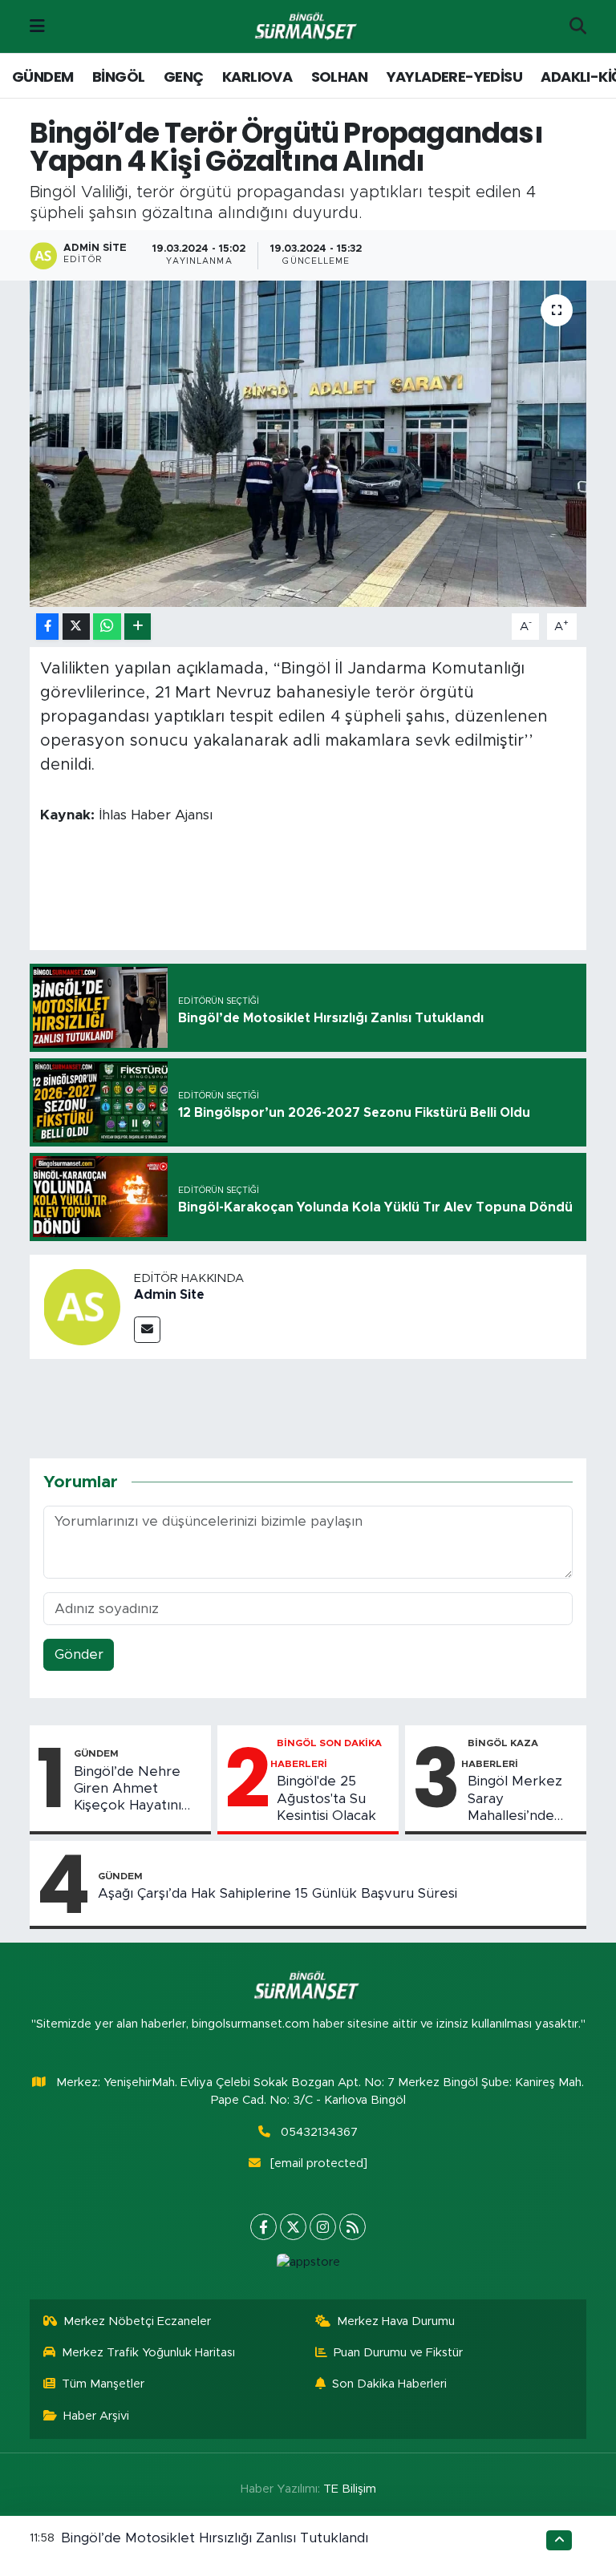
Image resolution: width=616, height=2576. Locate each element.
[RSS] (353, 2227)
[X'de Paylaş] (76, 627)
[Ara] (578, 26)
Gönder (79, 1654)
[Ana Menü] (37, 26)
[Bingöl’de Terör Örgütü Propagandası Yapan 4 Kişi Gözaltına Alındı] (308, 444)
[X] (293, 2227)
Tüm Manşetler (103, 2384)
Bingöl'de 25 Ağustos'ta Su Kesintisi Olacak (326, 1798)
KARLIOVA (257, 77)
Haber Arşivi (96, 2416)
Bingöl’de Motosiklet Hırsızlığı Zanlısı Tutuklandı (215, 2538)
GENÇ (184, 77)
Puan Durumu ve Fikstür (398, 2353)
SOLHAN (339, 77)
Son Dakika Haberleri (389, 2384)
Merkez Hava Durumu (396, 2321)
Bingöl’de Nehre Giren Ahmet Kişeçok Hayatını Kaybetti (128, 1789)
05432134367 (319, 2132)
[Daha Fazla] (138, 627)
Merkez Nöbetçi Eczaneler (137, 2321)
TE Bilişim (350, 2489)
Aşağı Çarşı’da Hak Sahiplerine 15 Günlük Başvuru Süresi (278, 1893)
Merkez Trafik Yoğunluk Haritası (148, 2353)
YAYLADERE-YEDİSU (454, 77)
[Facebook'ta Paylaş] (47, 627)
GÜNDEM (43, 77)
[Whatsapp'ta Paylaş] (107, 627)
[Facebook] (263, 2227)
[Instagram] (323, 2227)
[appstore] (308, 2263)
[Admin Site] (82, 1306)
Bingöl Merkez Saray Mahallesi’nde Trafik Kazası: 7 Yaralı (516, 1799)
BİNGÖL (118, 77)
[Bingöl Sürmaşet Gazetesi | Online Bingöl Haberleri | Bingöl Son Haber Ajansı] (307, 27)
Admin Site (169, 1295)
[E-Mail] (147, 1330)
